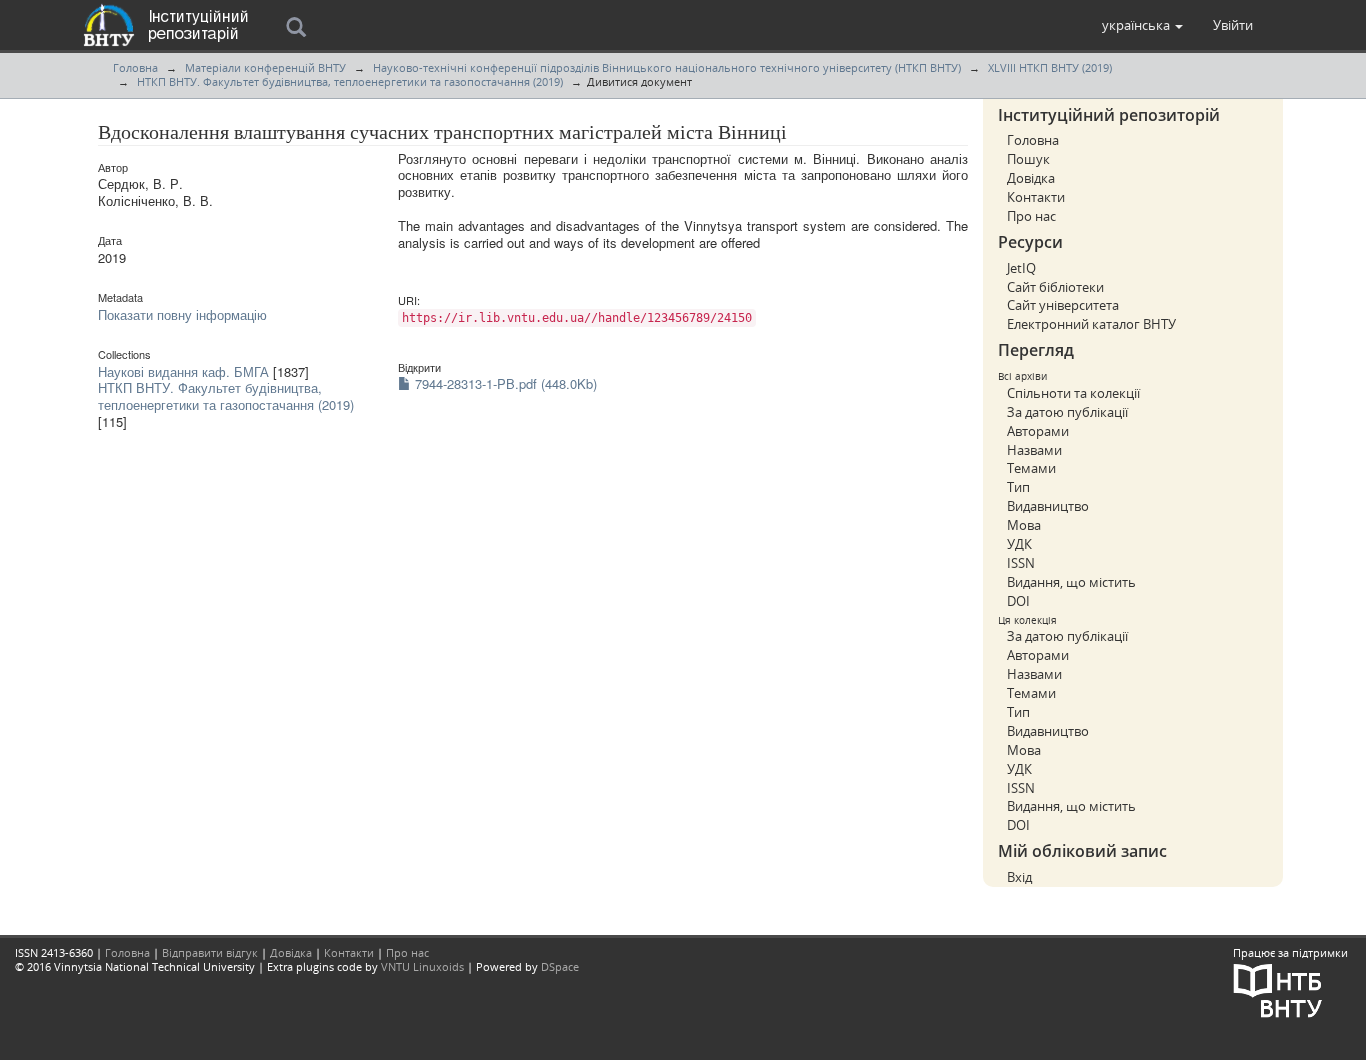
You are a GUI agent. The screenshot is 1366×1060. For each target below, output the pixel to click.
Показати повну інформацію (182, 314)
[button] (1142, 25)
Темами (1031, 468)
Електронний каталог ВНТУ (1091, 324)
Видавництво (1048, 506)
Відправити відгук (210, 952)
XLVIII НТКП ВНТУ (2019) (1050, 67)
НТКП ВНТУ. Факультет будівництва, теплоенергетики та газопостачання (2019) (350, 81)
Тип (1018, 487)
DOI (1018, 601)
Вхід (1019, 877)
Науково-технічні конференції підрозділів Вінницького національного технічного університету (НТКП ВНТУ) (667, 67)
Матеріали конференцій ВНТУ (265, 67)
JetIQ (1021, 268)
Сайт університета (1063, 305)
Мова (1024, 525)
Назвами (1034, 450)
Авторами (1038, 431)
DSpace (560, 966)
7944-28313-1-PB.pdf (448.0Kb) (504, 383)
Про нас (1031, 216)
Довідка (1031, 178)
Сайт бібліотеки (1055, 287)
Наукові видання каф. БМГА (183, 371)
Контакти (1036, 197)
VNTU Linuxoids (422, 966)
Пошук (1028, 159)
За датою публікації (1067, 412)
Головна (135, 67)
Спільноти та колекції (1073, 393)
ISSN (1021, 563)
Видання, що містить (1071, 582)
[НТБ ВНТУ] (1278, 989)
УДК (1019, 544)
